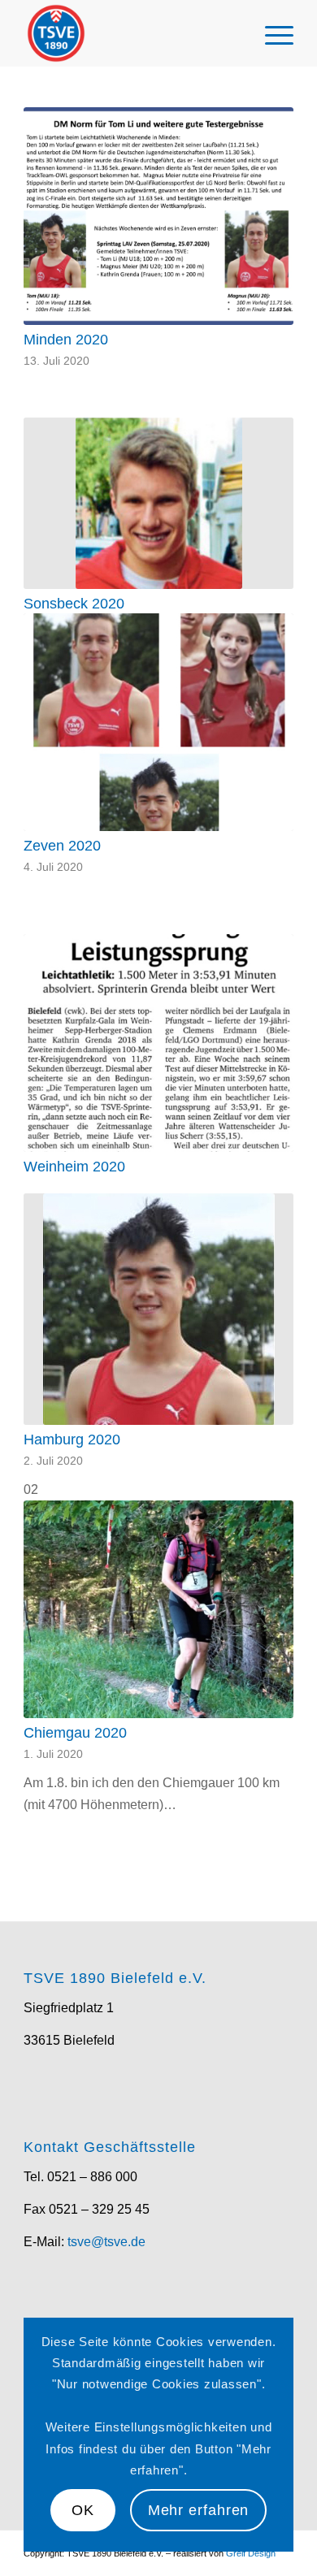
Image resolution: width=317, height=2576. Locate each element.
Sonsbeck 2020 (74, 604)
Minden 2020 (66, 340)
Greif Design (251, 2553)
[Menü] (271, 33)
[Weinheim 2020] (158, 1043)
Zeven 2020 (62, 846)
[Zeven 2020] (158, 722)
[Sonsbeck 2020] (158, 503)
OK (83, 2510)
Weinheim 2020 (74, 1167)
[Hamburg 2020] (158, 1309)
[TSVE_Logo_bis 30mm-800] (131, 33)
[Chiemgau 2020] (158, 1609)
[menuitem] (271, 33)
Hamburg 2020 (72, 1440)
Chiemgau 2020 (75, 1733)
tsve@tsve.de (106, 2242)
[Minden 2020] (158, 216)
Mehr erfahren (199, 2510)
